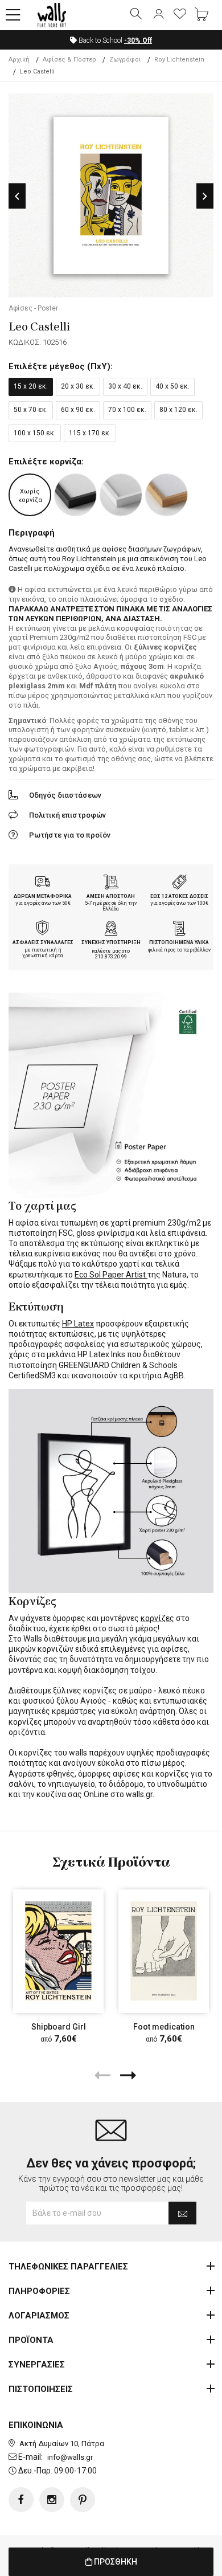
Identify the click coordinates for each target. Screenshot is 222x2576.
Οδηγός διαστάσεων (65, 795)
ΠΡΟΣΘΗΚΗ (115, 2562)
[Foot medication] (164, 1951)
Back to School (114, 40)
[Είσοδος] (158, 15)
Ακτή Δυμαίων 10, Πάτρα (62, 2444)
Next (205, 196)
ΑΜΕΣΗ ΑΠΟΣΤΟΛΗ (111, 896)
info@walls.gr (70, 2457)
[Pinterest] (83, 2500)
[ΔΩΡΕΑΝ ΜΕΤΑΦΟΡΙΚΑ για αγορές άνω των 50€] (43, 883)
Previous (17, 196)
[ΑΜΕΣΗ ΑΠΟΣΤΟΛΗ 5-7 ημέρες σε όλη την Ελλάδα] (111, 883)
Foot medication (164, 2027)
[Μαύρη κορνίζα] (75, 495)
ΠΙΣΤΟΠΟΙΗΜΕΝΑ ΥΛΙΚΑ (179, 942)
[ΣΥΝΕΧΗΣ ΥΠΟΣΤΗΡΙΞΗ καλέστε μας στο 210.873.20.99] (111, 929)
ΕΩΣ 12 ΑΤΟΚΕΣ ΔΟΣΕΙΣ (179, 896)
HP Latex (78, 1324)
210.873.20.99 (111, 957)
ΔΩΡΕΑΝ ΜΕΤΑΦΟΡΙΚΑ (43, 896)
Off (138, 40)
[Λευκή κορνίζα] (121, 495)
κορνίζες (157, 1618)
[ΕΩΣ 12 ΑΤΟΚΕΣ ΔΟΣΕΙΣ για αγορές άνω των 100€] (179, 883)
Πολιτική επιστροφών (67, 815)
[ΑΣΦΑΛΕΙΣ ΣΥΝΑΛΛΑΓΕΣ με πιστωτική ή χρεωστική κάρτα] (43, 929)
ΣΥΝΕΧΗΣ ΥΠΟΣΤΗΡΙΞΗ (111, 942)
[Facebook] (21, 2500)
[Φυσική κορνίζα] (166, 495)
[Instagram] (52, 2500)
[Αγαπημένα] (180, 15)
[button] (13, 15)
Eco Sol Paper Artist (111, 1275)
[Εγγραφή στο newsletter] (182, 2213)
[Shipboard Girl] (58, 1951)
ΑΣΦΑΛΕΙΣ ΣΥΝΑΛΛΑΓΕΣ (43, 942)
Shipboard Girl (59, 2027)
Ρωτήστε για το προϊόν (70, 835)
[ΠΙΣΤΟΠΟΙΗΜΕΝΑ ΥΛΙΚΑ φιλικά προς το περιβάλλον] (179, 929)
